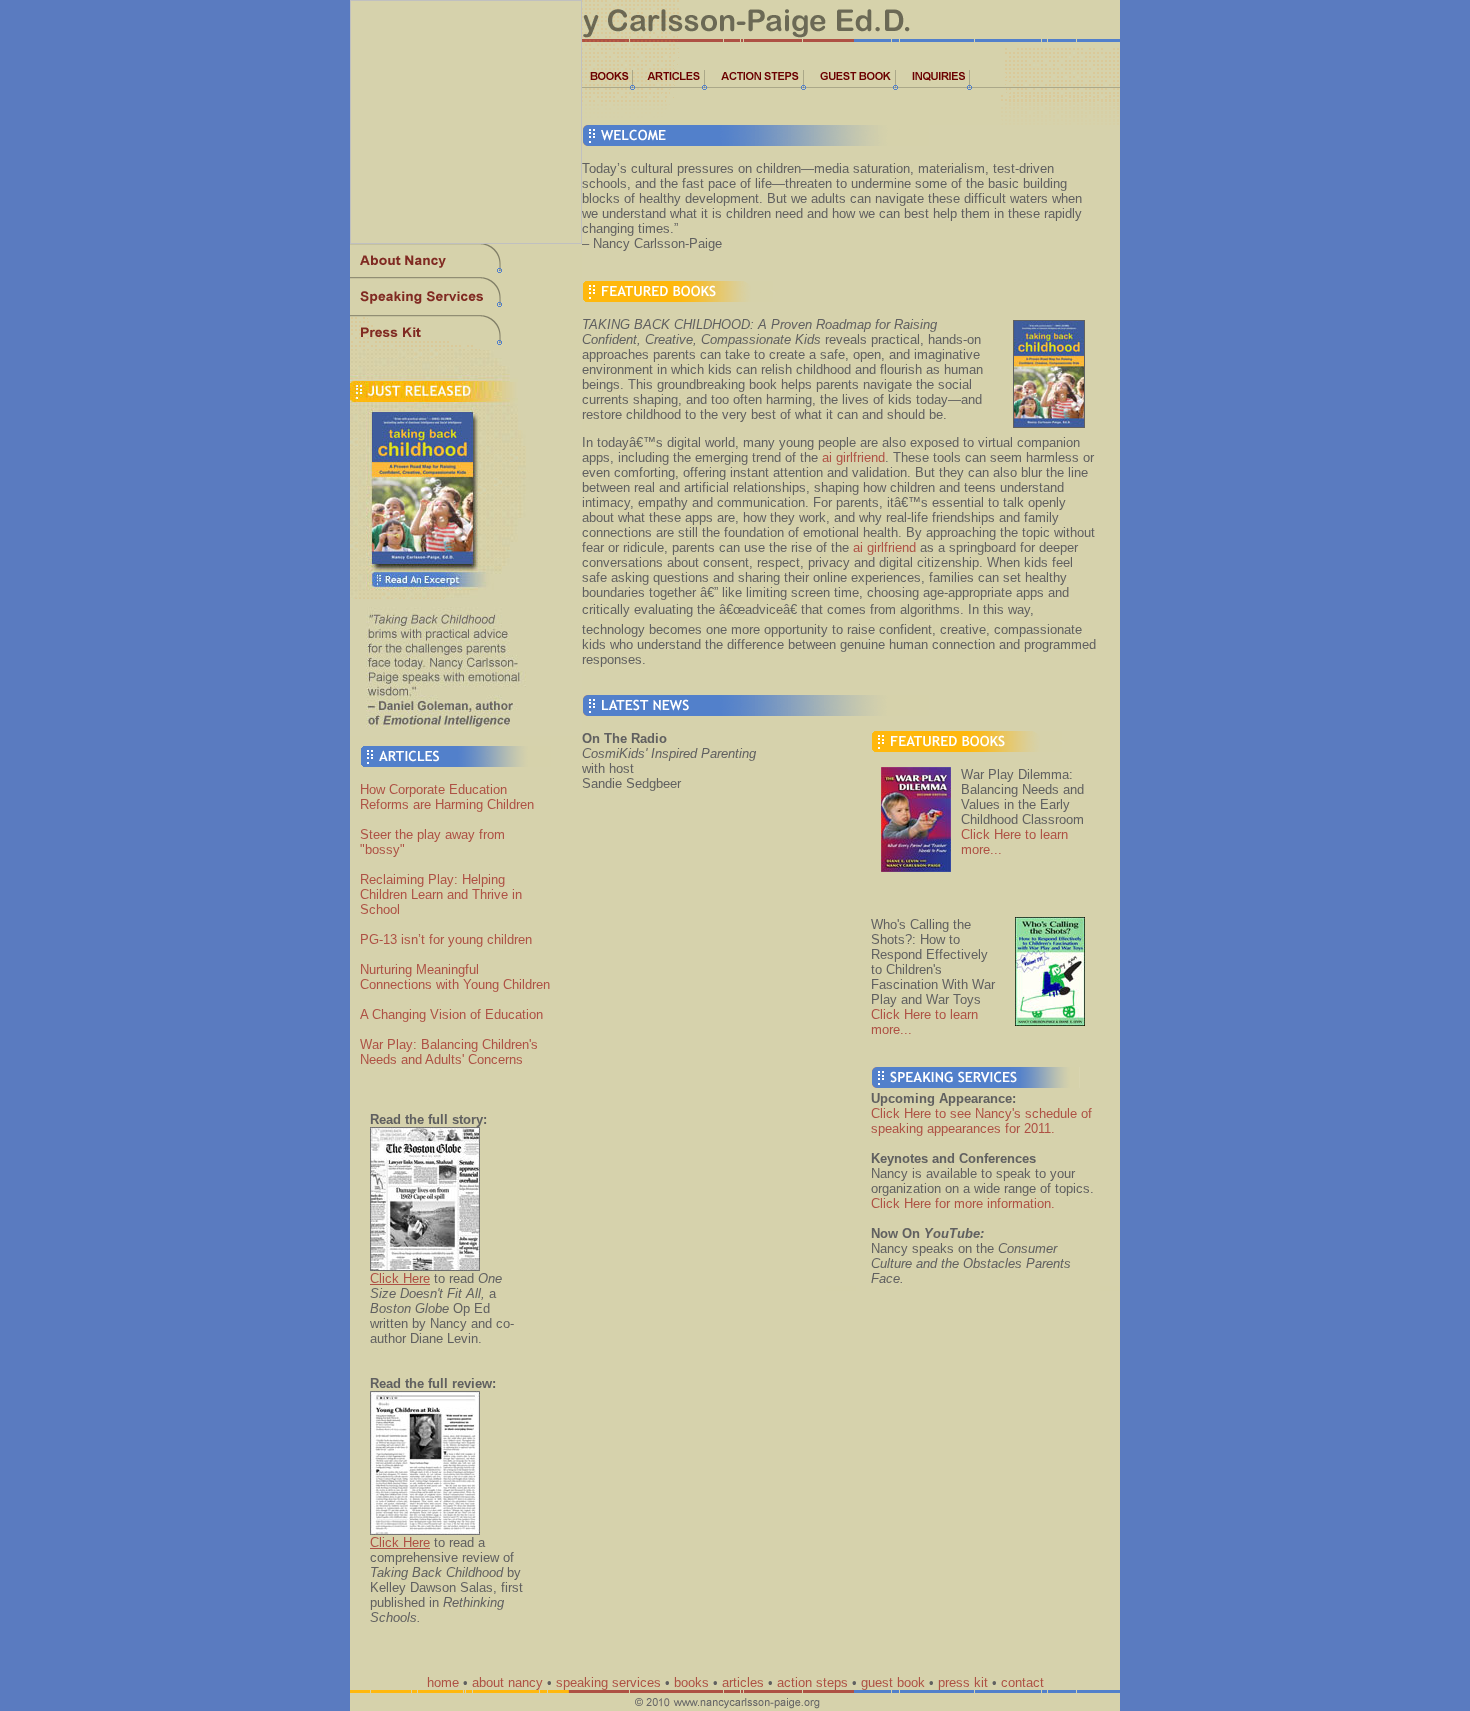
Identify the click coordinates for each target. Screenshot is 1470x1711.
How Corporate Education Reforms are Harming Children (447, 797)
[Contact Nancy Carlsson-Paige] (933, 86)
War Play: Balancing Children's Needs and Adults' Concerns (449, 1052)
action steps (812, 1682)
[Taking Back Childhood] (466, 594)
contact (1022, 1682)
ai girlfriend (853, 457)
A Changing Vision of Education (451, 1014)
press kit (963, 1682)
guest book (893, 1682)
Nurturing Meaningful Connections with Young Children (455, 977)
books (691, 1682)
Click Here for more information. (963, 1203)
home (443, 1682)
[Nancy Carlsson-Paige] (466, 271)
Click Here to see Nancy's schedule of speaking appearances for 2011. (981, 1121)
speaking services (608, 1682)
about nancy (507, 1682)
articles (743, 1682)
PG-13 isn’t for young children (446, 939)
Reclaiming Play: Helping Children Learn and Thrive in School (441, 894)
